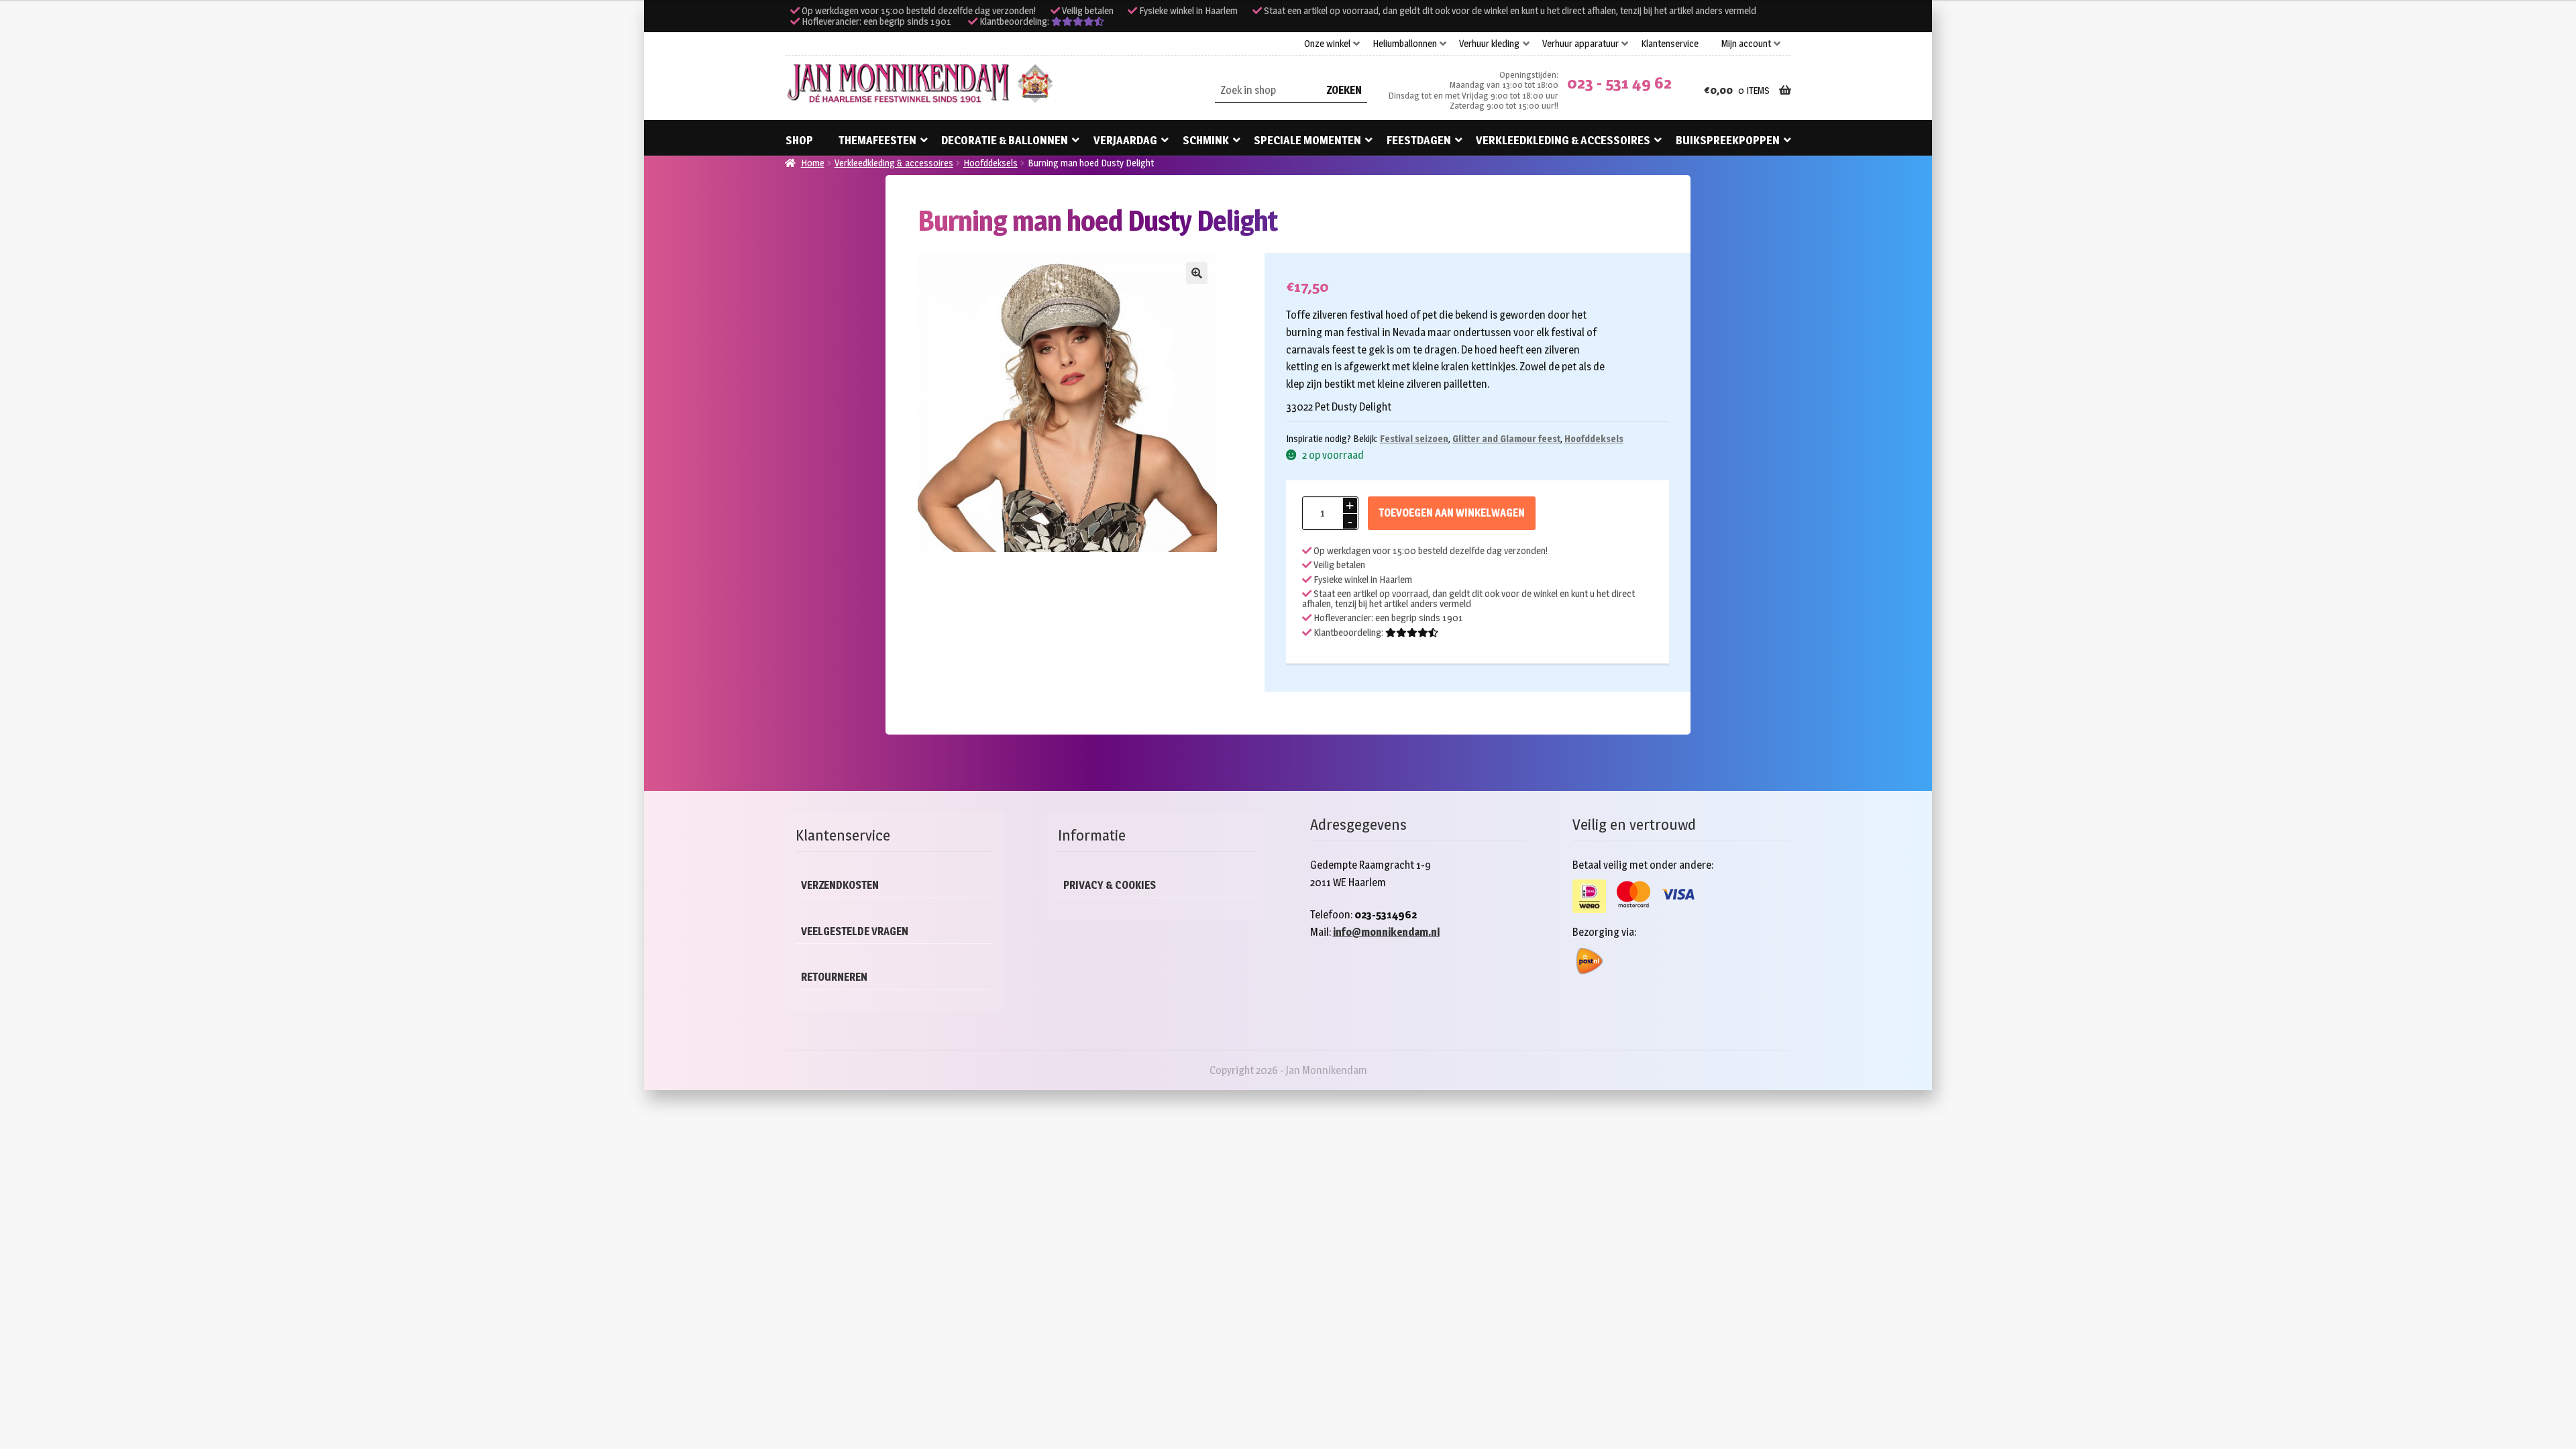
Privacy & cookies (1110, 885)
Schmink (1206, 140)
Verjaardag (1125, 140)
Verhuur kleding (1489, 44)
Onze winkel (1327, 44)
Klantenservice (1670, 44)
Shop (799, 140)
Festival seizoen (1414, 438)
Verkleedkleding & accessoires (1563, 140)
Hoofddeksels (990, 163)
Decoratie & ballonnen (1005, 140)
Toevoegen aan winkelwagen (1452, 513)
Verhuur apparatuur (1580, 44)
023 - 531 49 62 (1619, 83)
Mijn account (1746, 44)
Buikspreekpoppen (1728, 140)
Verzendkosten (840, 885)
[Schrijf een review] (1078, 21)
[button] (1197, 273)
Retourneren (834, 977)
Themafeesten (877, 140)
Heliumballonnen (1405, 44)
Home (813, 163)
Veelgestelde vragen (855, 931)
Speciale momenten (1307, 140)
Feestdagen (1419, 140)
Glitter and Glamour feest (1506, 438)
